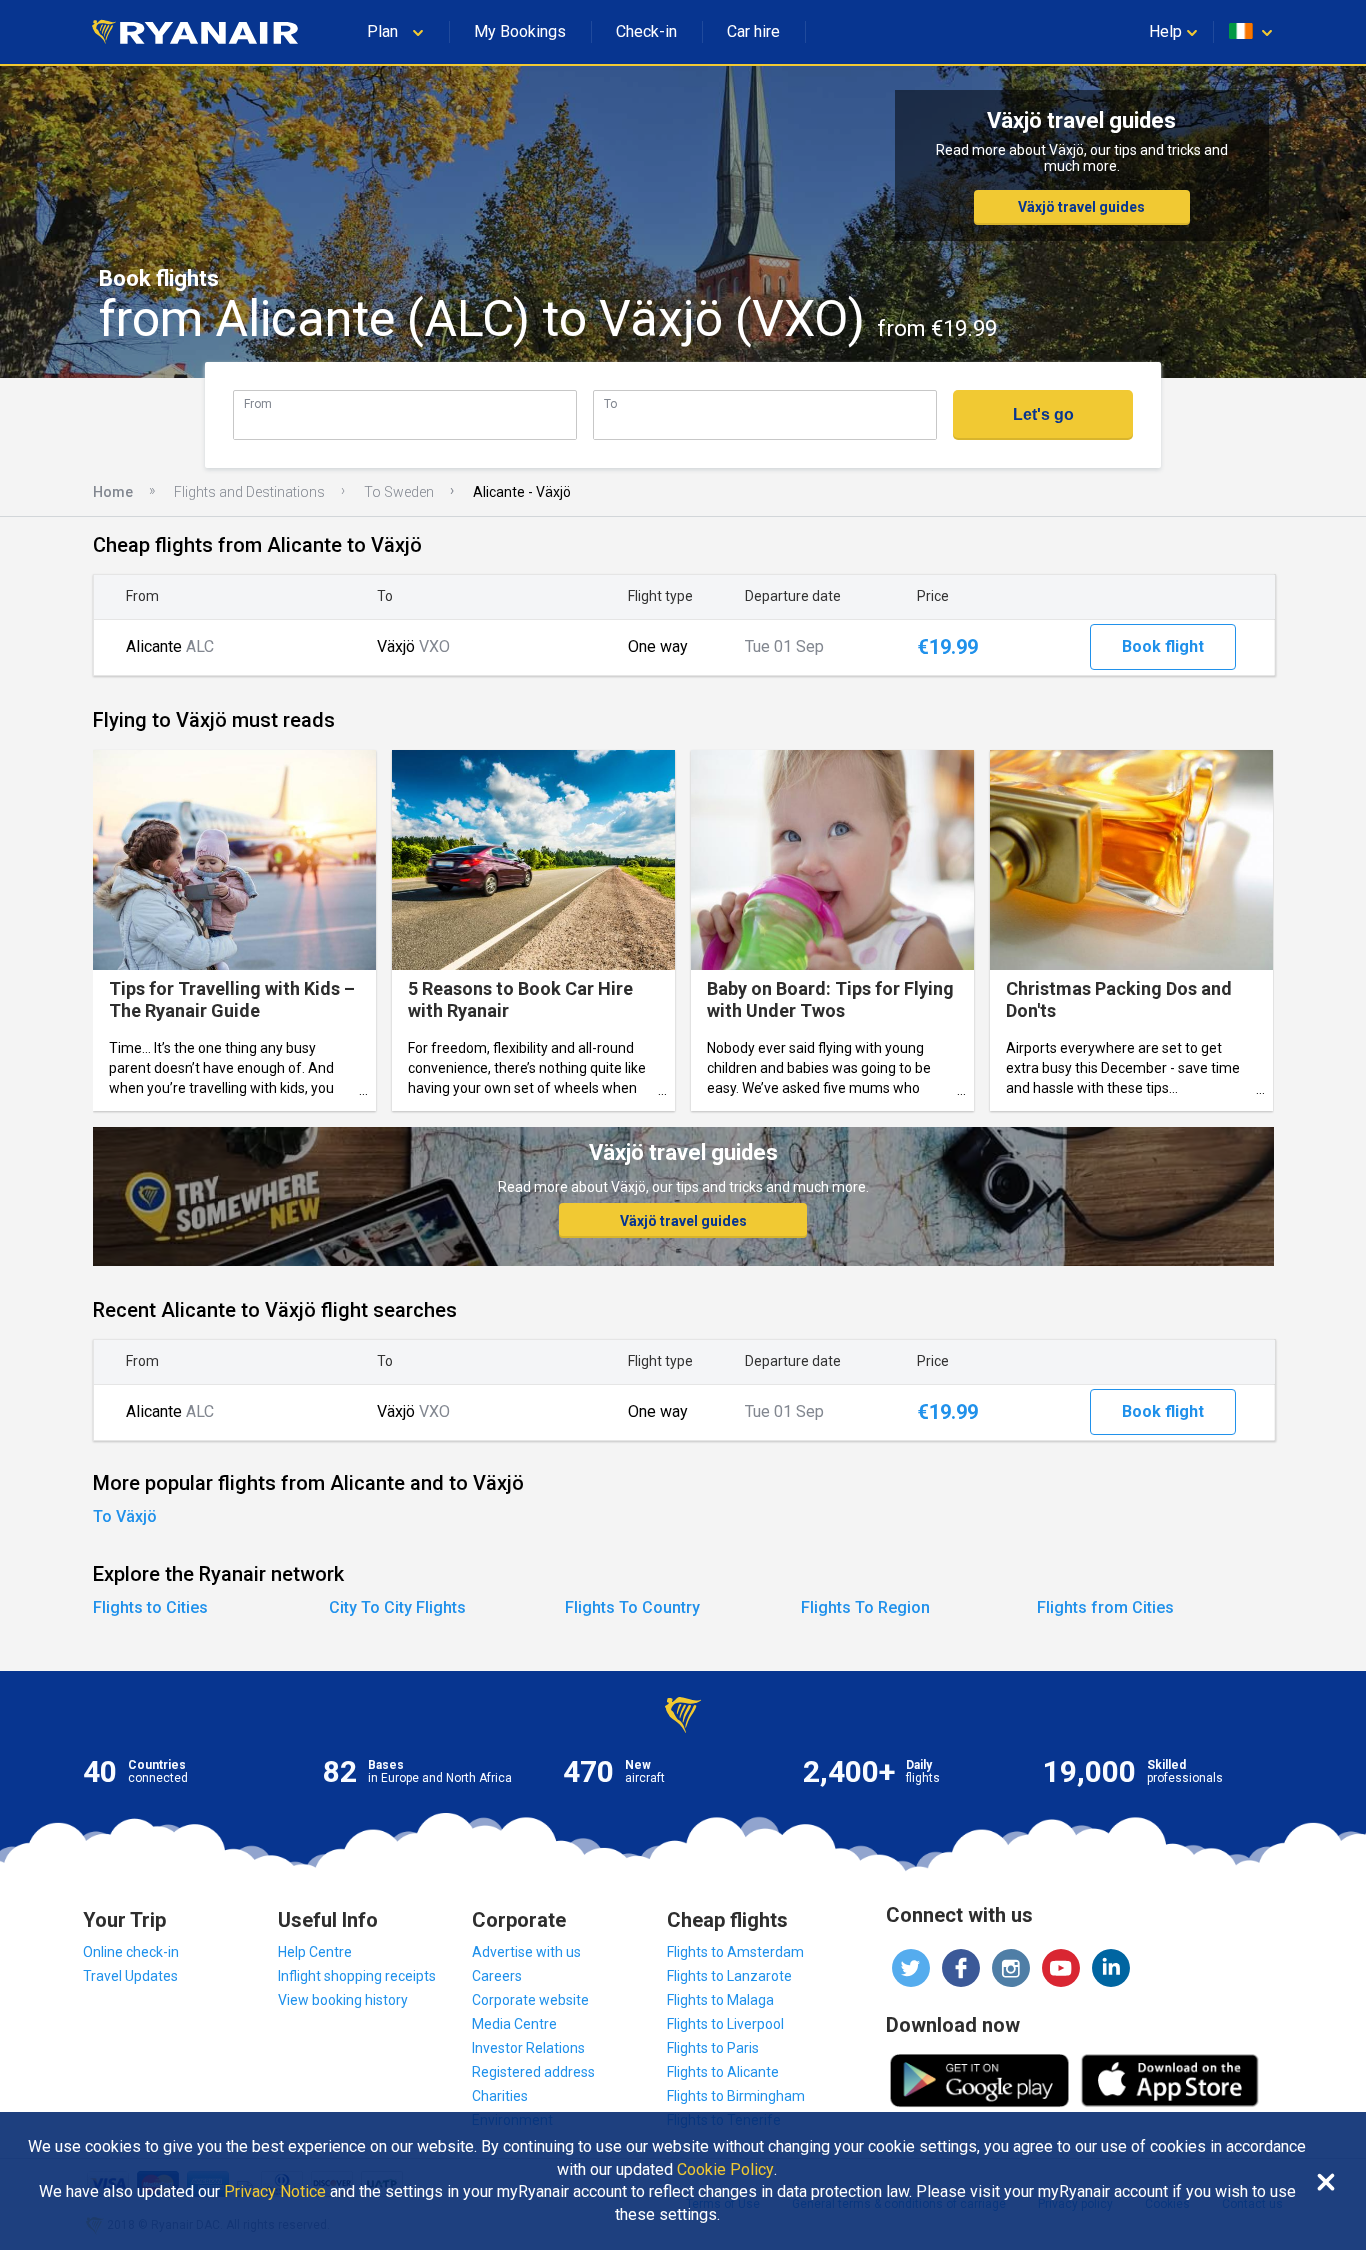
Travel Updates (130, 1976)
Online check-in (131, 1952)
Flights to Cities (150, 1607)
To (610, 403)
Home (113, 492)
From (258, 403)
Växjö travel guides (1081, 207)
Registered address (533, 2072)
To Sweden (399, 492)
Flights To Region (865, 1607)
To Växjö (125, 1516)
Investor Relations (528, 2048)
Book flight (1163, 646)
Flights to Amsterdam (735, 1952)
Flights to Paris (713, 2048)
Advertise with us (526, 1952)
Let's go (1043, 414)
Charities (500, 2096)
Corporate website (530, 2000)
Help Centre (315, 1952)
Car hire (753, 31)
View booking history (343, 2000)
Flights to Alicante (723, 2072)
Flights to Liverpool (725, 2024)
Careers (497, 1976)
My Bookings (520, 31)
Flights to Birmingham (736, 2096)
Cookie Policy (725, 2170)
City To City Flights (397, 1607)
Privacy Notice (275, 2192)
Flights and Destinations (249, 492)
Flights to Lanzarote (729, 1976)
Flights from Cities (1105, 1607)
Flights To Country (632, 1607)
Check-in (646, 31)
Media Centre (514, 2024)
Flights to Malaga (720, 2000)
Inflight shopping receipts (357, 1976)
